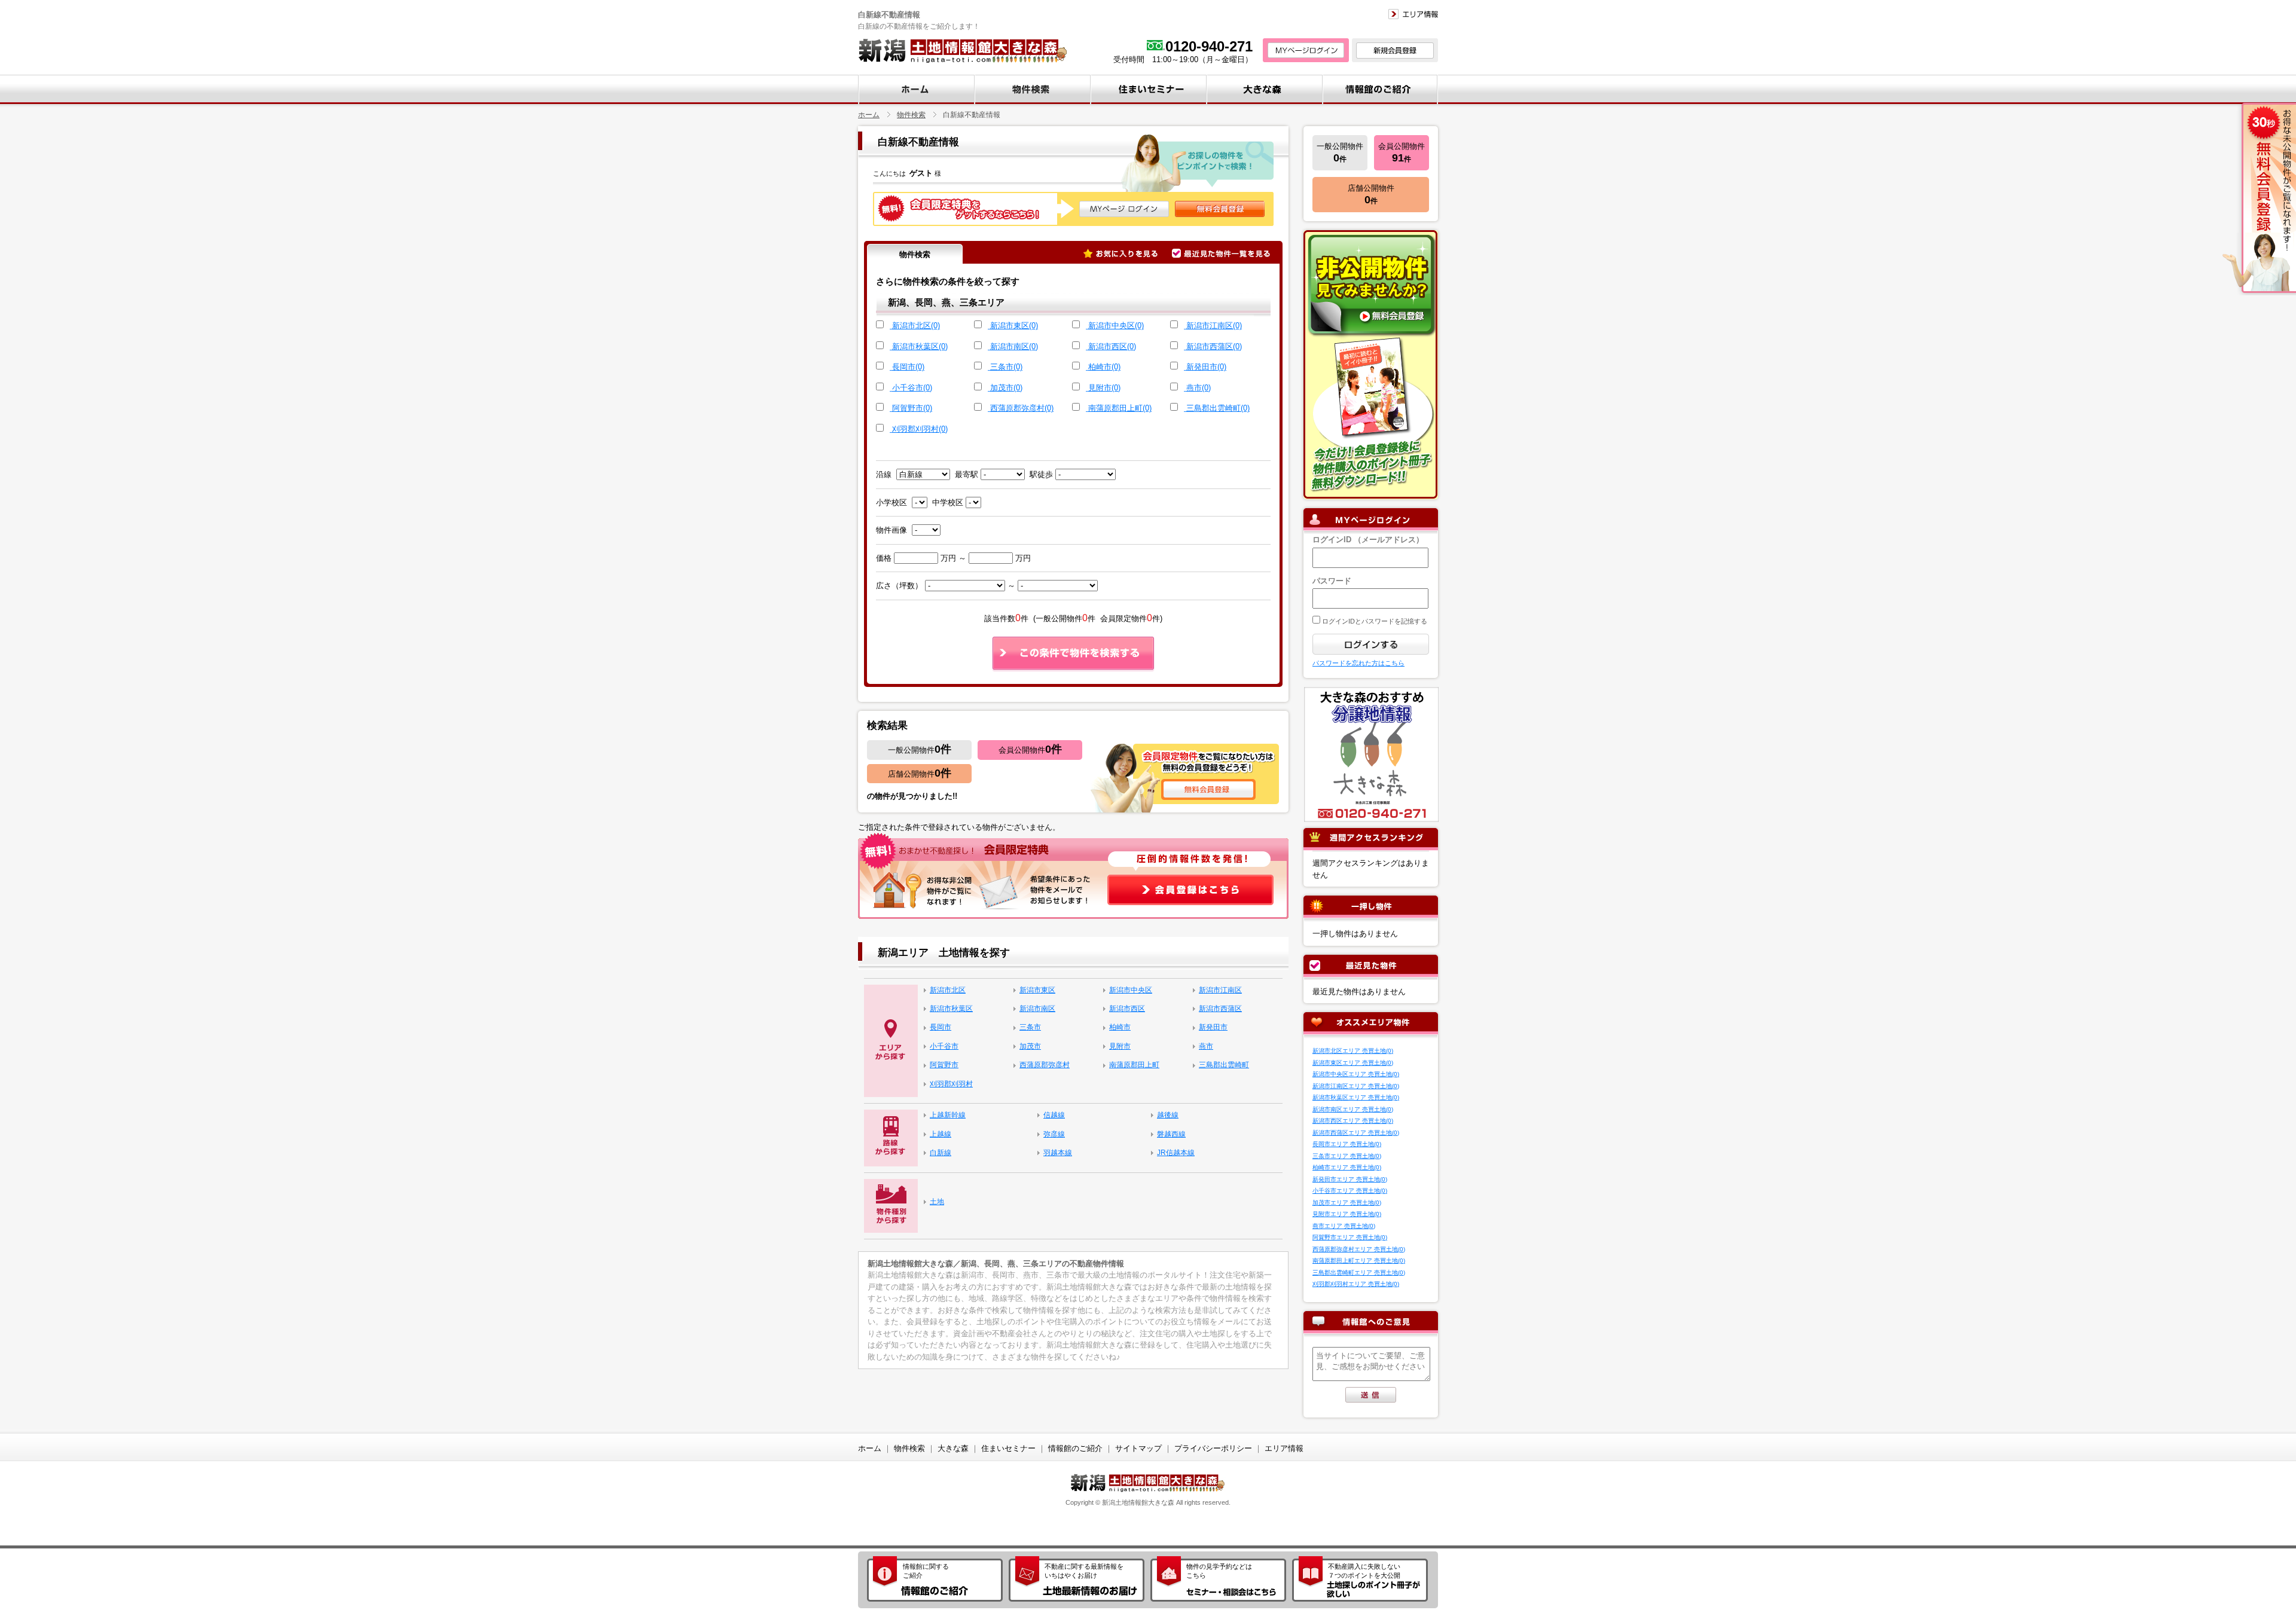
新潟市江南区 (1220, 990)
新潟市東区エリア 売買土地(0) (1353, 1063)
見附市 (1120, 1046)
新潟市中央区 (1131, 990)
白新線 (941, 1153)
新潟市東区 (1037, 990)
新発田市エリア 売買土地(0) (1350, 1179)
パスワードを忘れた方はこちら (1358, 663)
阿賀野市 (944, 1065)
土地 (937, 1202)
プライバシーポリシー (1213, 1448)
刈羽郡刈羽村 (951, 1084)
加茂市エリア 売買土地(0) (1347, 1203)
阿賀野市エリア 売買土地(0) (1350, 1237)
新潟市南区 (1037, 1009)
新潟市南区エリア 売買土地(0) (1353, 1109)
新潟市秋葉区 (951, 1009)
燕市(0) (1199, 388)
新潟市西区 (1127, 1009)
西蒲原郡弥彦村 (1045, 1065)
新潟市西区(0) (1112, 346)
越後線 (1168, 1115)
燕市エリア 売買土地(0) (1344, 1226)
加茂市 (1030, 1046)
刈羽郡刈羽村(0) (920, 429)
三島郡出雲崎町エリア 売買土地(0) (1359, 1273)
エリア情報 (1284, 1448)
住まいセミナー (1008, 1448)
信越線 (1054, 1115)
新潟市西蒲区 (1220, 1009)
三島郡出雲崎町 (1224, 1065)
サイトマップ (1138, 1448)
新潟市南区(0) (1014, 346)
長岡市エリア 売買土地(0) (1347, 1144)
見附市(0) (1104, 388)
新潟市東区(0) (1014, 326)
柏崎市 (1120, 1027)
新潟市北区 (948, 990)
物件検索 (911, 114)
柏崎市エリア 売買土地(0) (1347, 1167)
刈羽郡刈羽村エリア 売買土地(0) (1356, 1284)
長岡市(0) (908, 367)
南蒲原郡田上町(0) (1120, 408)
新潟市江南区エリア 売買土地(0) (1356, 1086)
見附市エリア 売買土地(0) (1347, 1214)
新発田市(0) (1206, 367)
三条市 (1030, 1027)
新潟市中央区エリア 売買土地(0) (1356, 1074)
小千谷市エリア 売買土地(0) (1350, 1191)
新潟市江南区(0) (1214, 326)
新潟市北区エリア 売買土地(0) (1353, 1051)
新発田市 (1213, 1027)
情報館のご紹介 (1075, 1448)
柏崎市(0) (1104, 367)
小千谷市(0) (912, 388)
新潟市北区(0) (916, 326)
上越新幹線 (948, 1115)
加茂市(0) (1006, 388)
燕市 (1206, 1046)
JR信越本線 (1176, 1153)
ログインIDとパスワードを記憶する (1374, 621)
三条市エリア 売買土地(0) (1347, 1156)
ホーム (869, 114)
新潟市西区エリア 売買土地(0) (1353, 1121)
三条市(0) (1006, 367)
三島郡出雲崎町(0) (1218, 408)
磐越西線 (1171, 1134)
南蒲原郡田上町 (1134, 1065)
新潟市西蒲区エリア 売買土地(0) (1356, 1133)
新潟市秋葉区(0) (920, 346)
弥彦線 (1054, 1134)
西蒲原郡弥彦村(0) (1022, 408)
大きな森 (953, 1448)
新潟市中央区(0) (1116, 326)
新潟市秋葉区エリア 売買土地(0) (1356, 1097)
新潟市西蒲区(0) (1214, 346)
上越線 (941, 1134)
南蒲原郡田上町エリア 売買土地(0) (1359, 1261)
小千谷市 (944, 1046)
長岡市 (941, 1027)
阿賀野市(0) (912, 408)
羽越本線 (1058, 1153)
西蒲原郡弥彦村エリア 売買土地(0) (1359, 1249)
